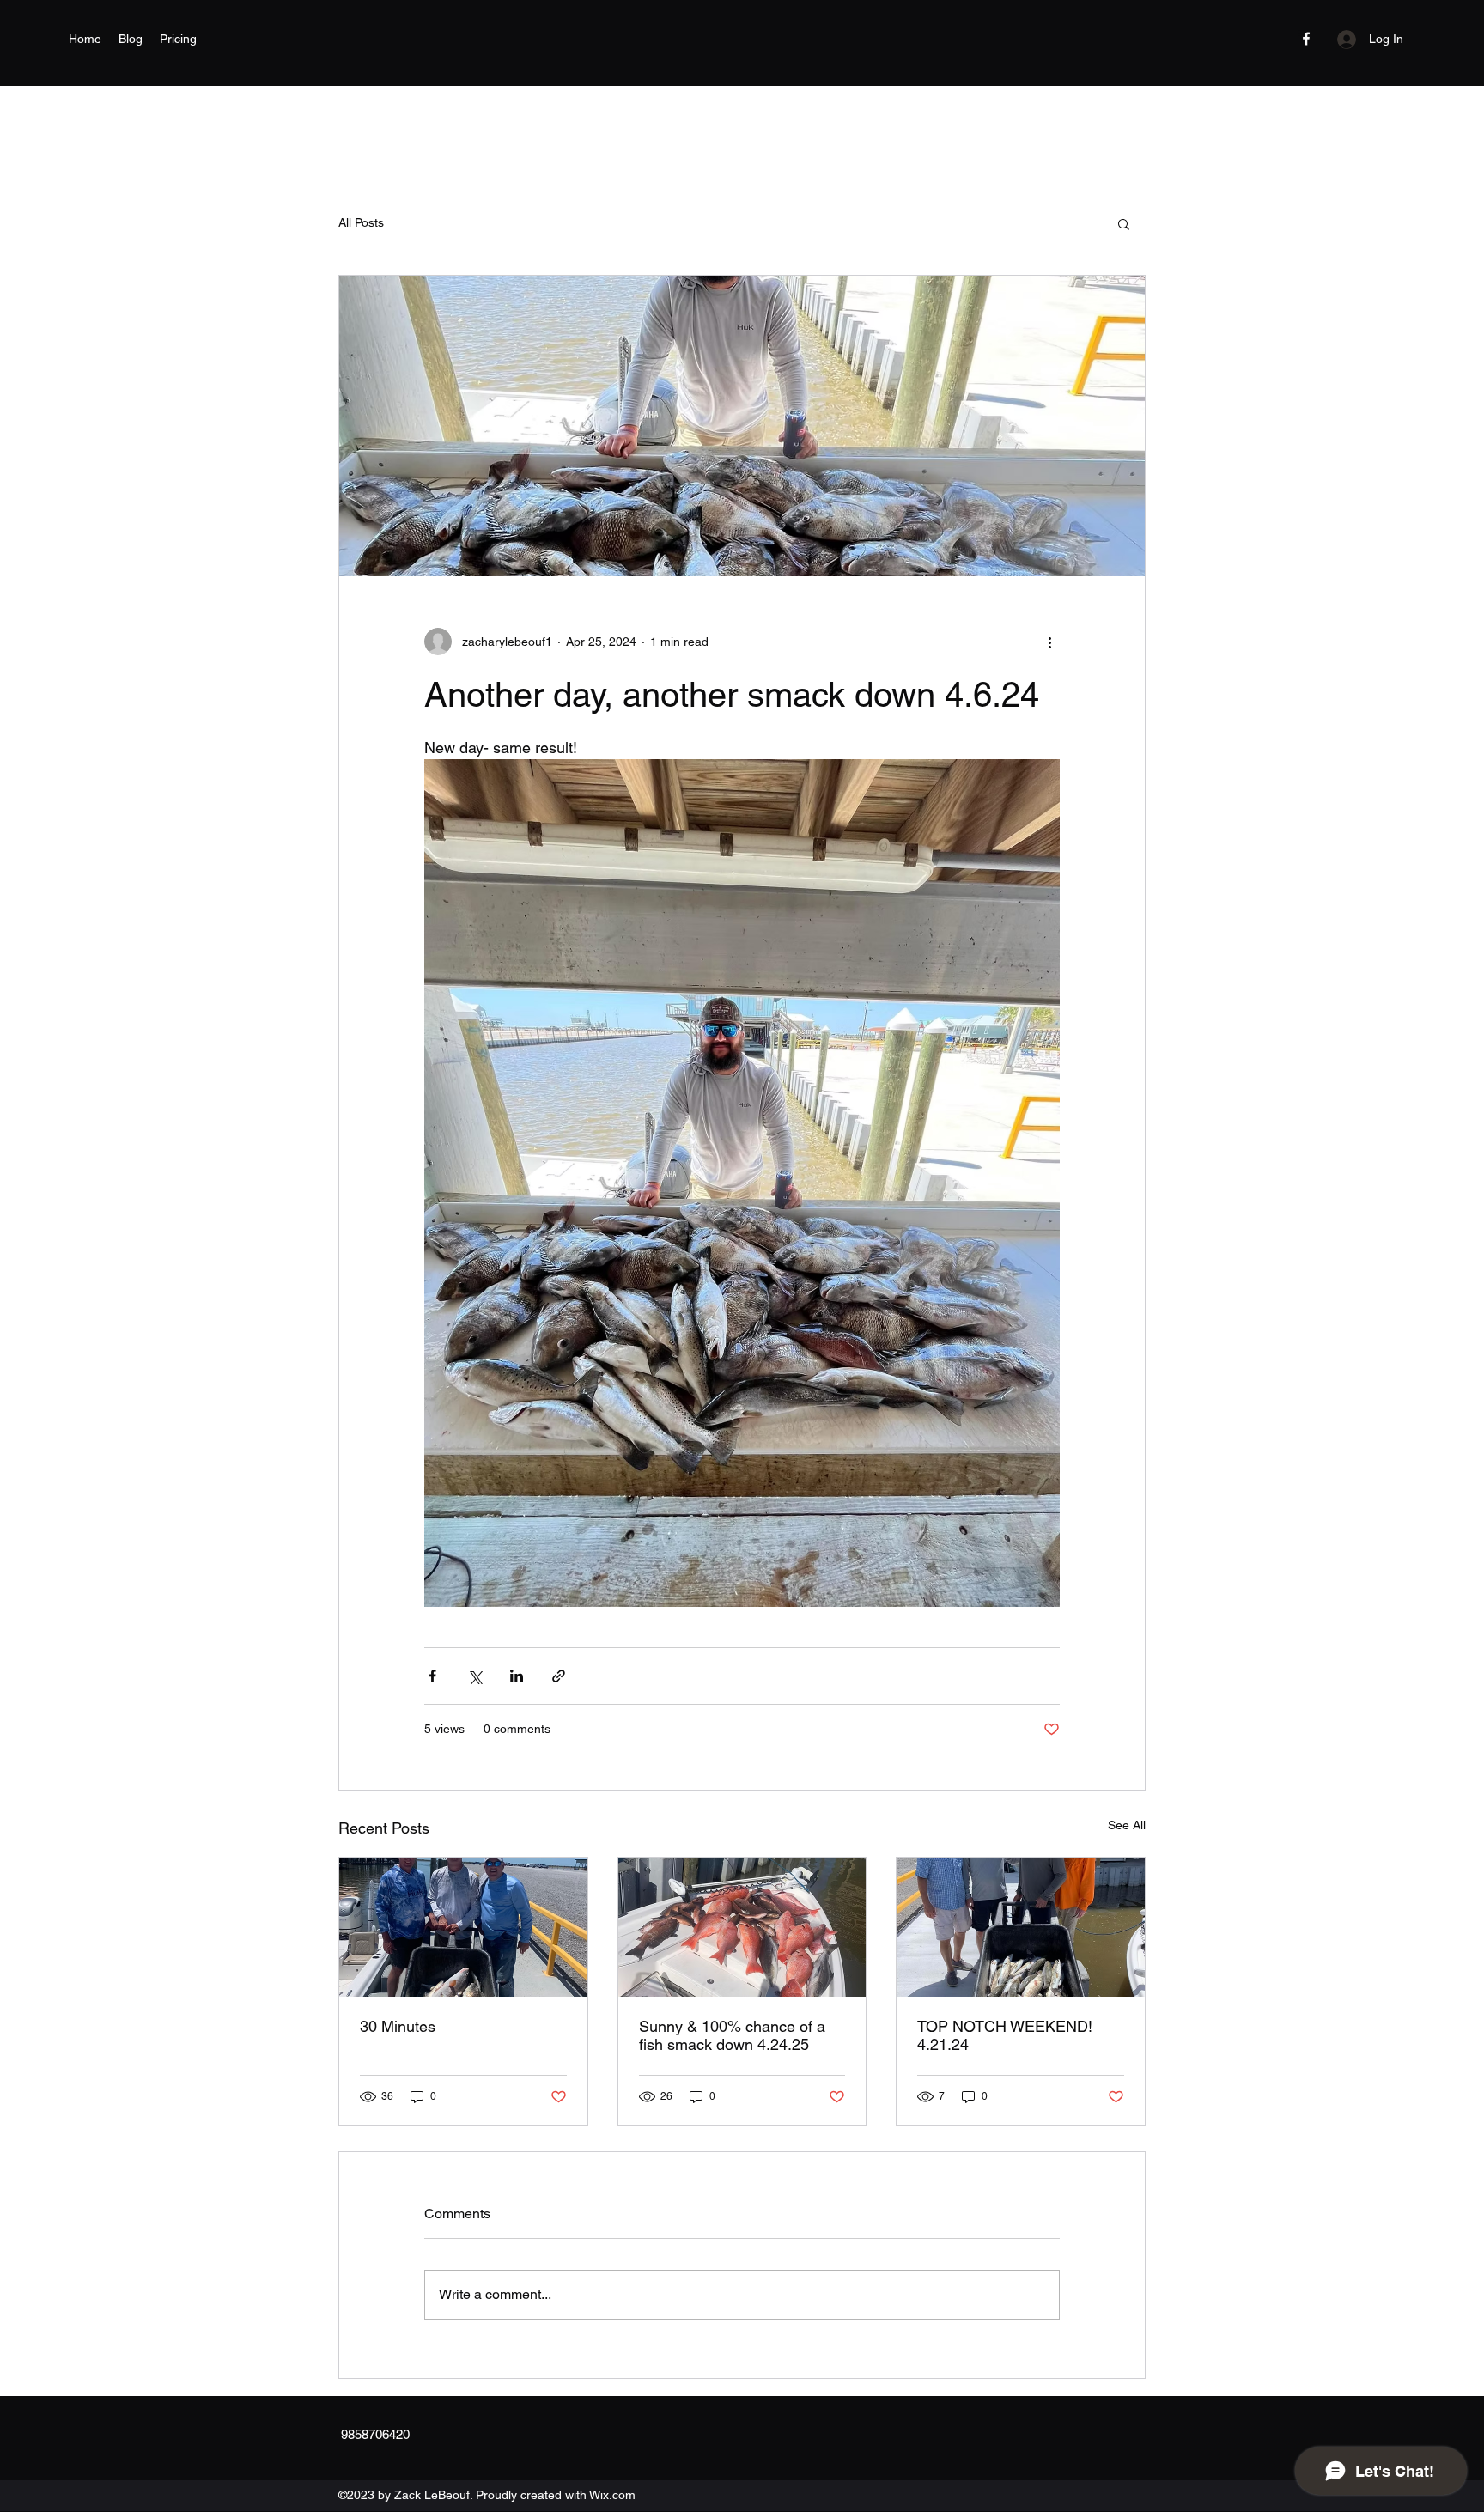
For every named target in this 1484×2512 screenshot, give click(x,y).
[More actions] (1049, 642)
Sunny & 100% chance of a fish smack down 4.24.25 (732, 2035)
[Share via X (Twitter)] (474, 1676)
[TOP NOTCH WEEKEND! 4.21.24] (1021, 1927)
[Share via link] (559, 1676)
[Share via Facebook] (432, 1676)
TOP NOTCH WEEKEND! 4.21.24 (1005, 2035)
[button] (1124, 223)
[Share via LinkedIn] (517, 1676)
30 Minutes (398, 2026)
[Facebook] (1306, 39)
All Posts (361, 222)
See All (1127, 1825)
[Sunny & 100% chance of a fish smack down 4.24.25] (742, 1927)
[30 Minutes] (463, 1927)
